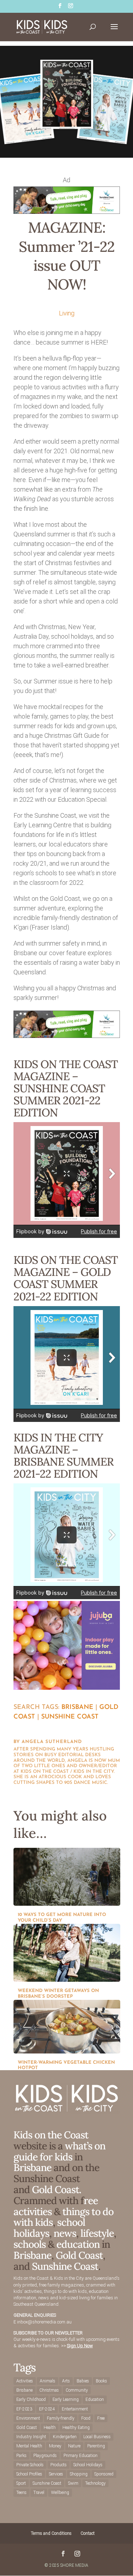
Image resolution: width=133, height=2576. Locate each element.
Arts (66, 2381)
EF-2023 (24, 2409)
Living (67, 313)
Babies (83, 2381)
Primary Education (81, 2456)
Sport (21, 2483)
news (65, 2233)
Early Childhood (31, 2399)
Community (77, 2390)
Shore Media (74, 2565)
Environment (28, 2418)
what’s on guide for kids (59, 2151)
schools (30, 2244)
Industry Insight (31, 2437)
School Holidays (88, 2465)
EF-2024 (47, 2409)
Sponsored (104, 2474)
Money (55, 2446)
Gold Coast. (56, 2190)
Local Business (97, 2437)
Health (50, 2428)
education (79, 2244)
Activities (25, 2381)
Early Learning (66, 2399)
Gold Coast (79, 2255)
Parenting (96, 2446)
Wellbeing (60, 2493)
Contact (88, 2533)
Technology (95, 2483)
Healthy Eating (76, 2428)
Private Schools (30, 2465)
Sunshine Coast (70, 1717)
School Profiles (29, 2474)
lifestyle (97, 2233)
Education (95, 2399)
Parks (21, 2456)
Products (59, 2465)
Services (56, 2474)
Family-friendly (61, 2418)
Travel (39, 2493)
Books (101, 2381)
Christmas (49, 2390)
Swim (73, 2483)
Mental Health (29, 2446)
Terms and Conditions (51, 2533)
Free (101, 2418)
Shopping (79, 2474)
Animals (48, 2381)
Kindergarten (65, 2437)
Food (86, 2418)
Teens (21, 2493)
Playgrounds (45, 2456)
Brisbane (77, 1708)
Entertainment (75, 2409)
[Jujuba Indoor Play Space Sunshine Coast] (67, 1687)
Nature (74, 2446)
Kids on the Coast (51, 2135)
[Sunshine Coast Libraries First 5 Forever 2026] (67, 212)
